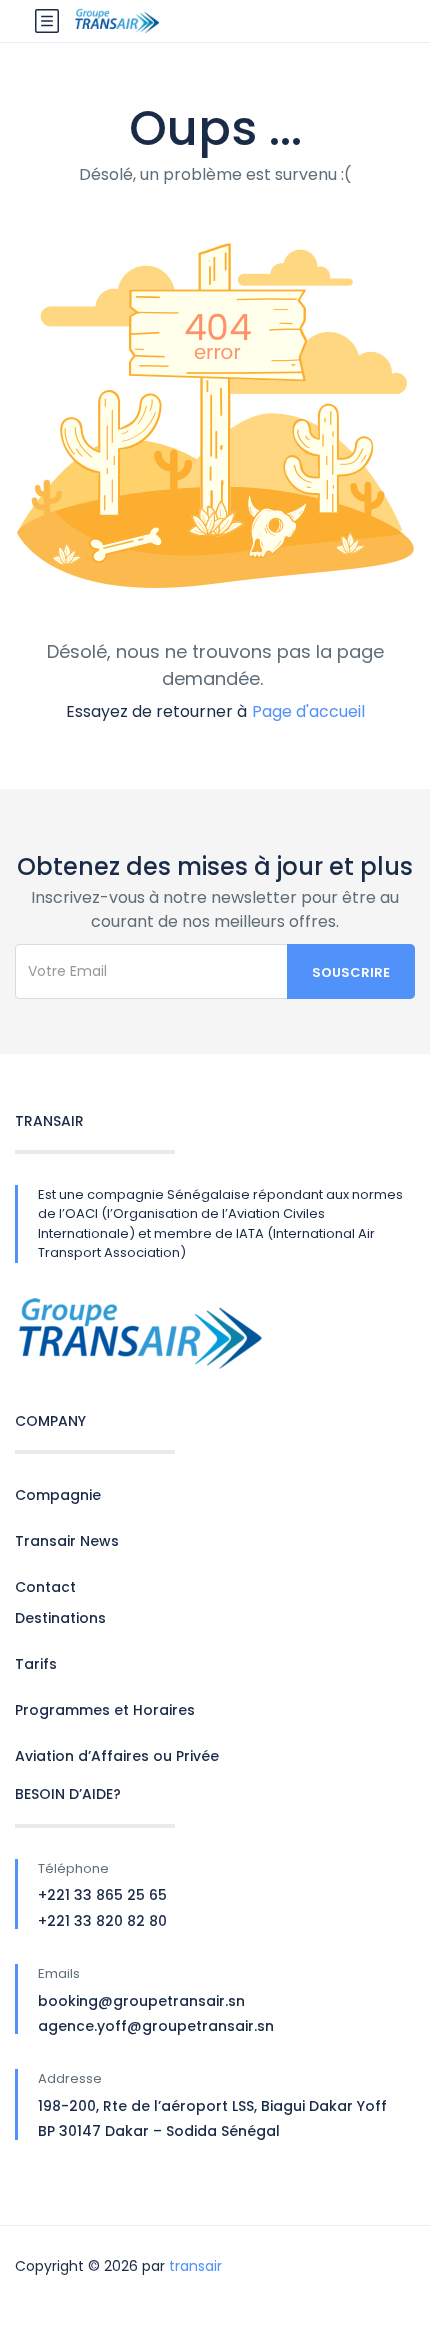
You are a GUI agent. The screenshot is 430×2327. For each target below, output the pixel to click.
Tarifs (36, 1664)
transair (195, 2266)
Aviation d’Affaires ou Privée (117, 1756)
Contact (45, 1587)
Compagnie (58, 1495)
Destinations (60, 1618)
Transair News (67, 1541)
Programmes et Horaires (105, 1710)
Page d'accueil (308, 711)
